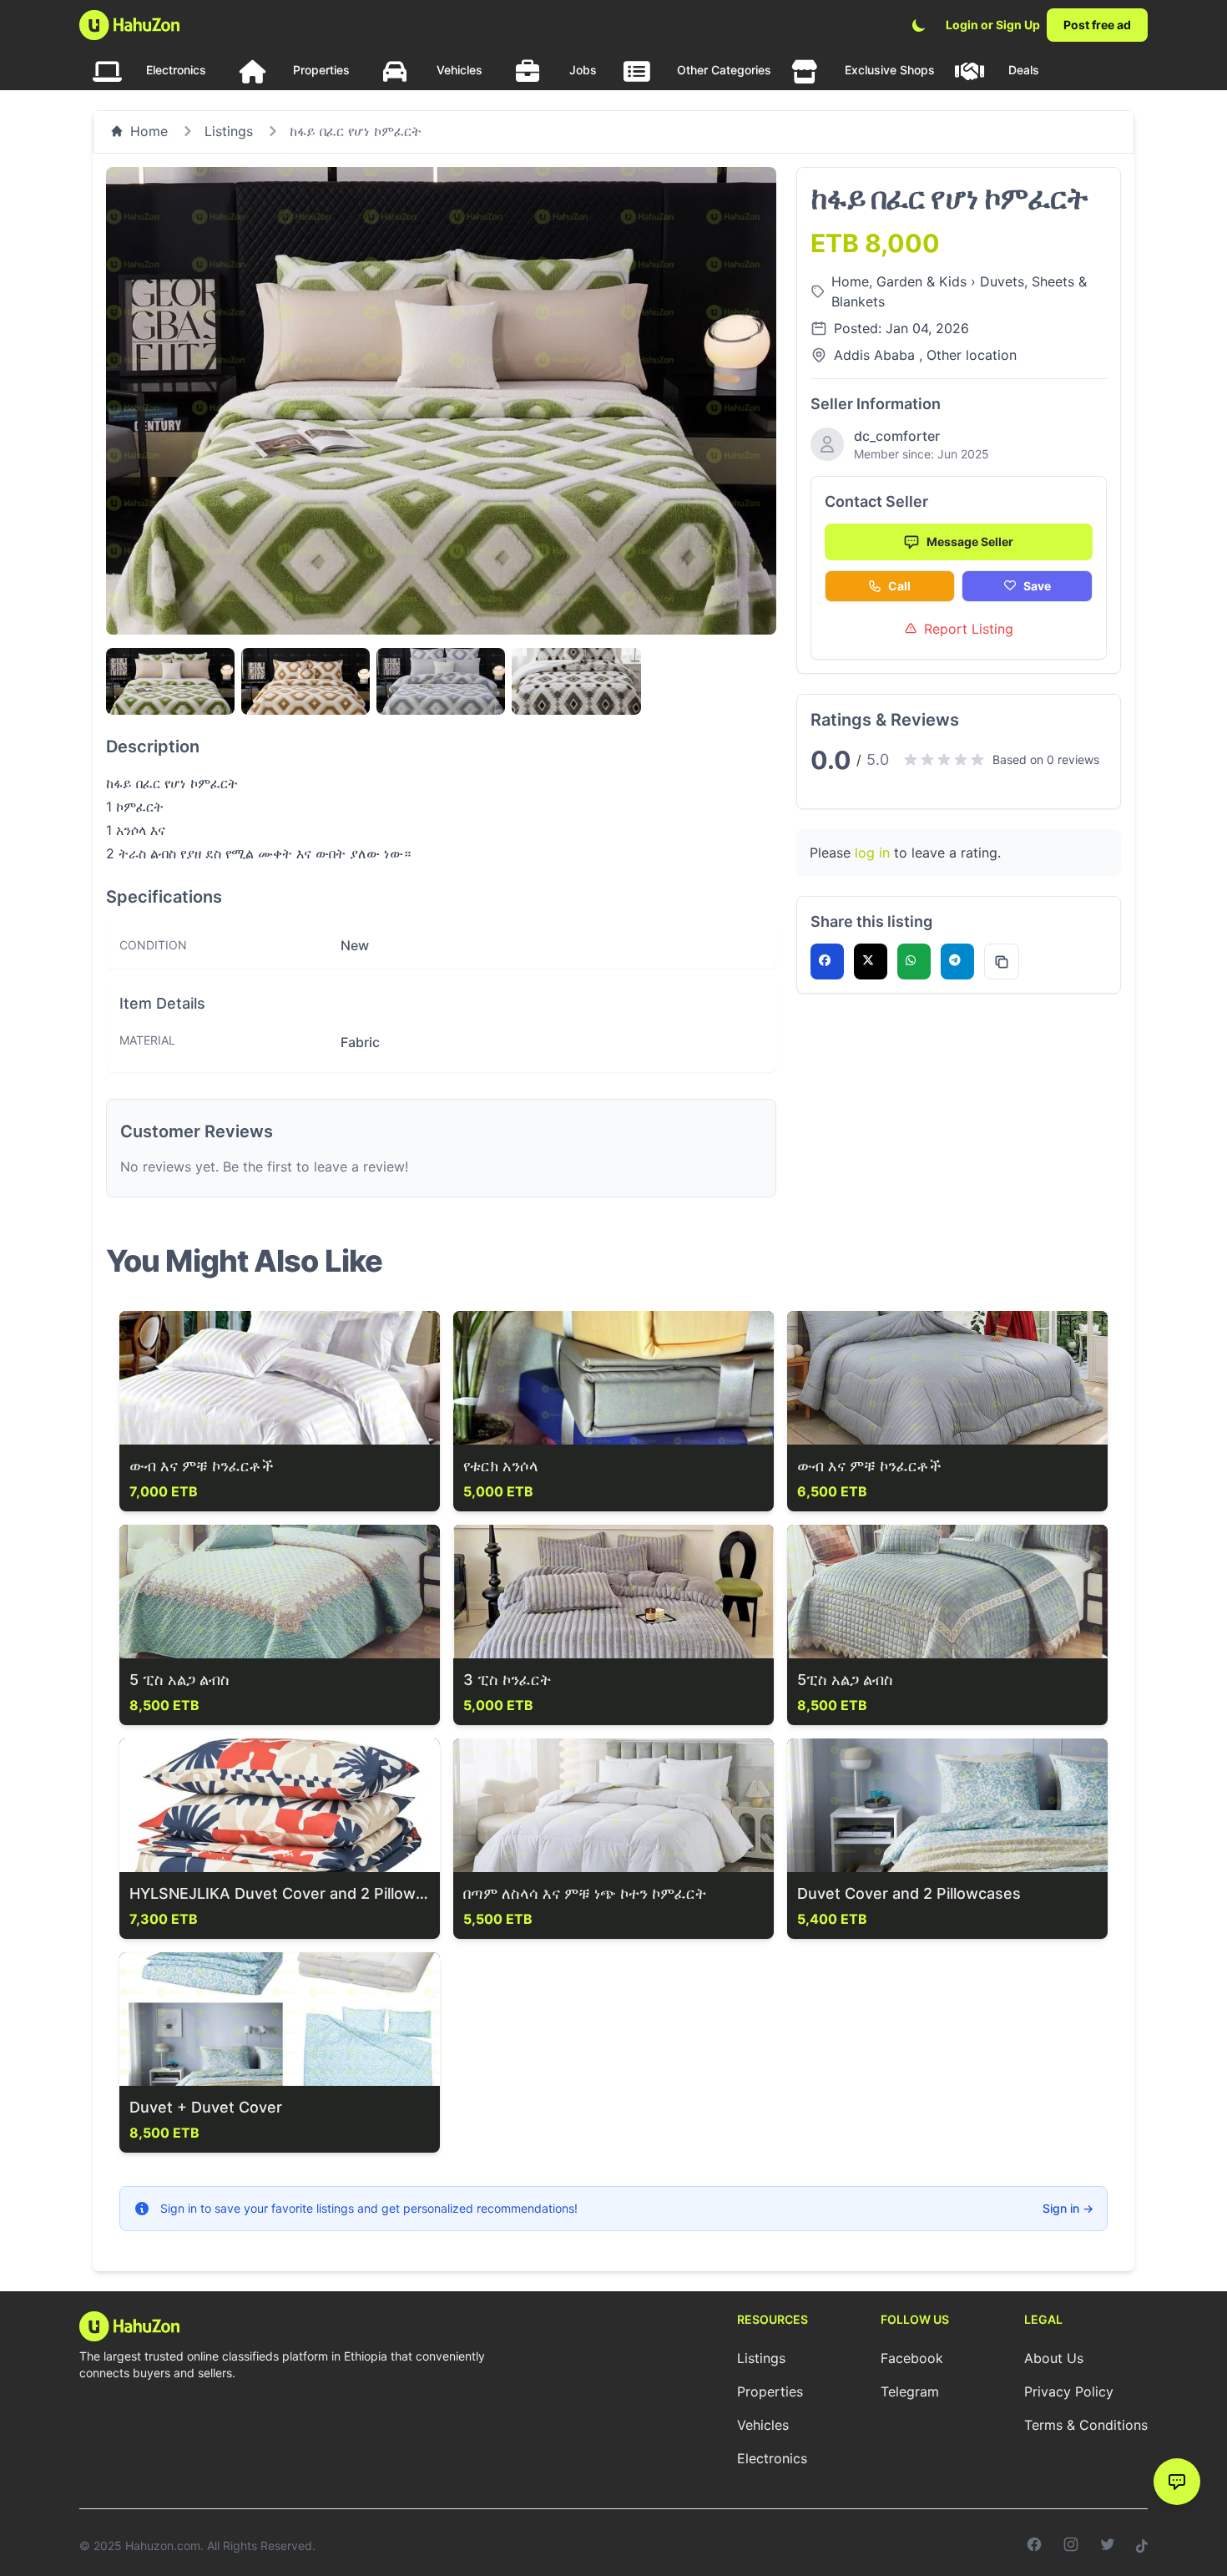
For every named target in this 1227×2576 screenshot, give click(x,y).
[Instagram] (1071, 2546)
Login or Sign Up (993, 25)
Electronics (176, 70)
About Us (1054, 2358)
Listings (229, 131)
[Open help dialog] (1177, 2482)
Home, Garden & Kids (901, 281)
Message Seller (970, 542)
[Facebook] (1034, 2546)
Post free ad (1097, 25)
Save (1037, 586)
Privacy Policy (1069, 2391)
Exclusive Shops (890, 70)
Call (899, 586)
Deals (1024, 70)
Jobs (583, 70)
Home (149, 131)
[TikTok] (1142, 2546)
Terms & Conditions (1086, 2425)
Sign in (1068, 2208)
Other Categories (724, 70)
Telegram (910, 2391)
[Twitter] (1108, 2546)
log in (872, 853)
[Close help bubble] (1159, 2447)
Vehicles (459, 70)
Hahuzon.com (163, 2546)
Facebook (912, 2358)
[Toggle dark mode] (919, 25)
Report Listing (969, 629)
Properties (321, 70)
